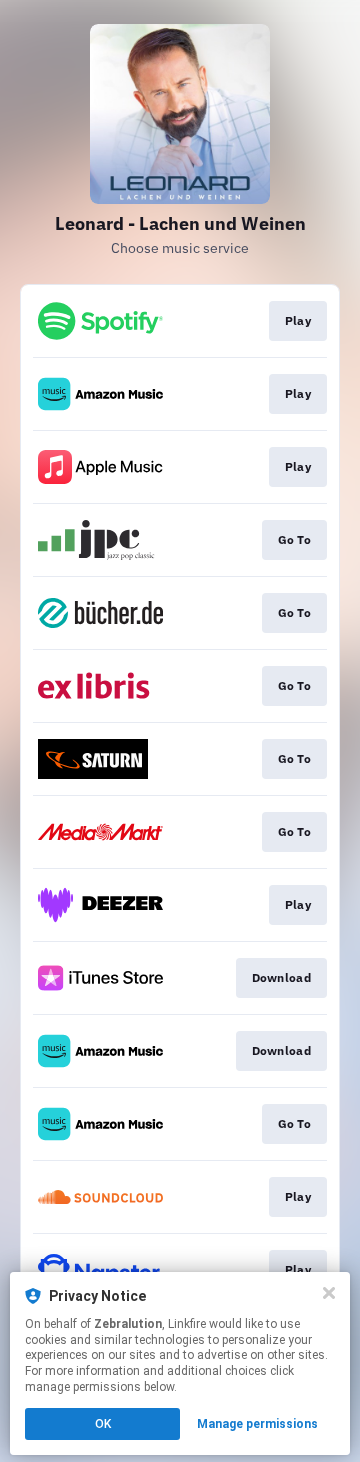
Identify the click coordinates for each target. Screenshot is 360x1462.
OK (103, 1424)
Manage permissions (257, 1424)
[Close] (329, 1293)
